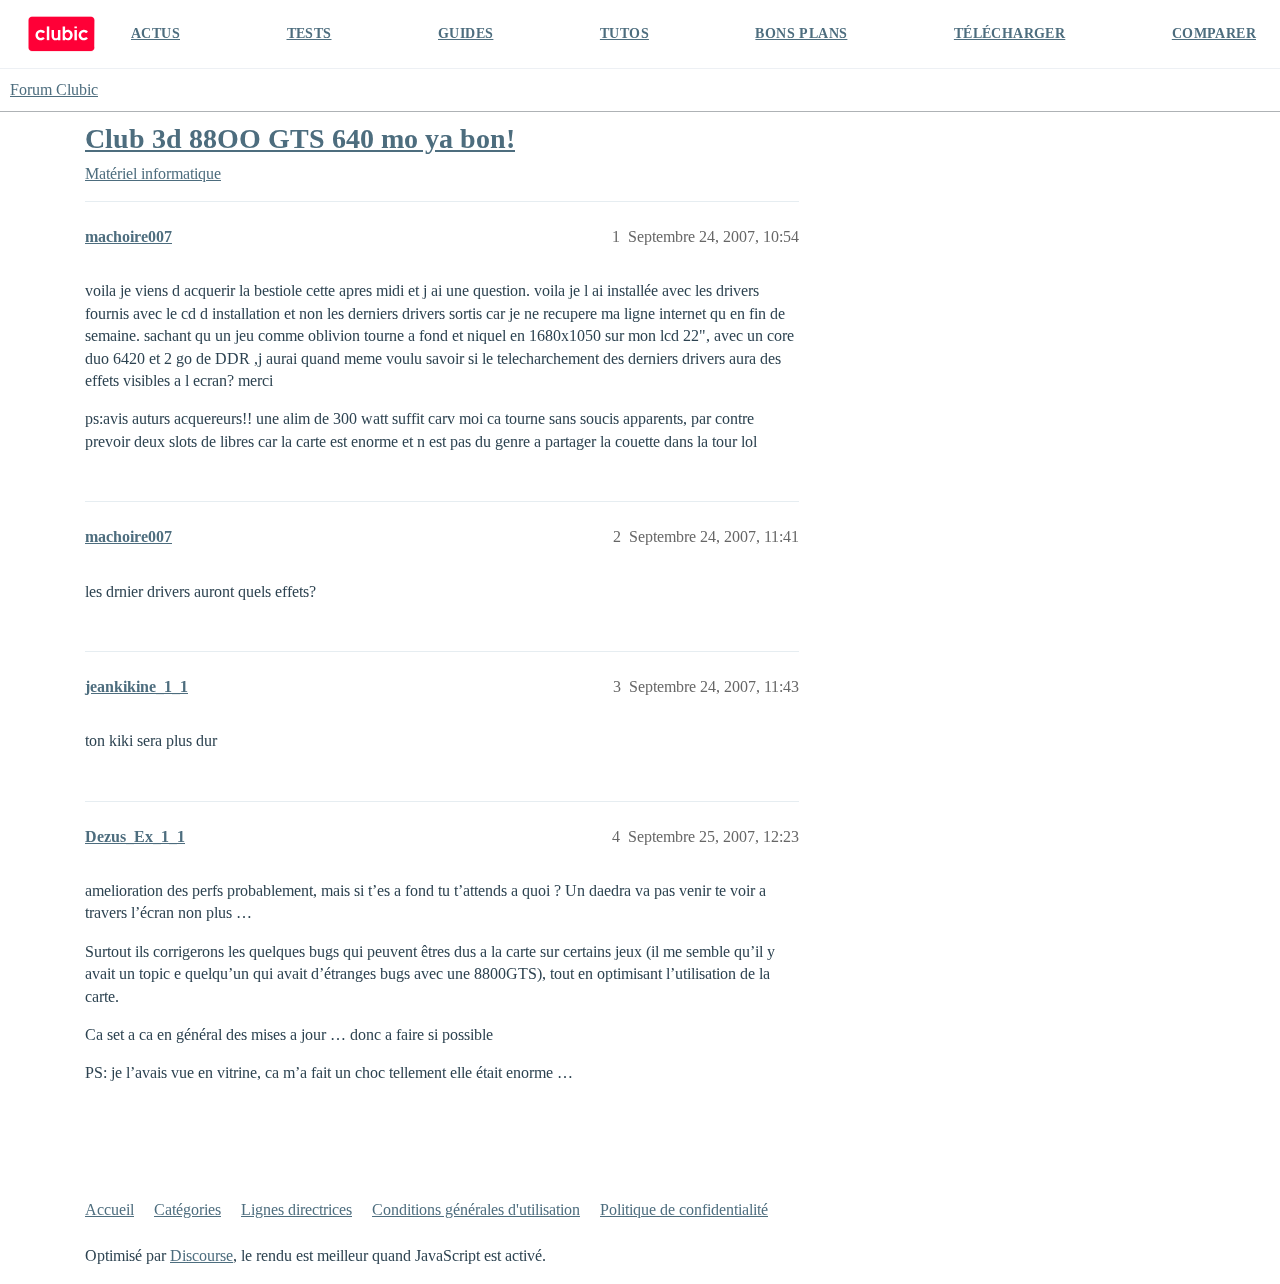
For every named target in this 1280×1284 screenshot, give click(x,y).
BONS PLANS (801, 33)
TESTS (309, 33)
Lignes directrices (296, 1209)
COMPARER (1214, 33)
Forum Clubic (54, 89)
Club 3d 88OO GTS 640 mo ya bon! (300, 138)
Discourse (201, 1255)
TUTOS (624, 33)
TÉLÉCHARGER (1009, 33)
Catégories (187, 1209)
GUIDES (465, 33)
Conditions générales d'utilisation (476, 1209)
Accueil (109, 1209)
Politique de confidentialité (684, 1209)
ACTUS (155, 33)
